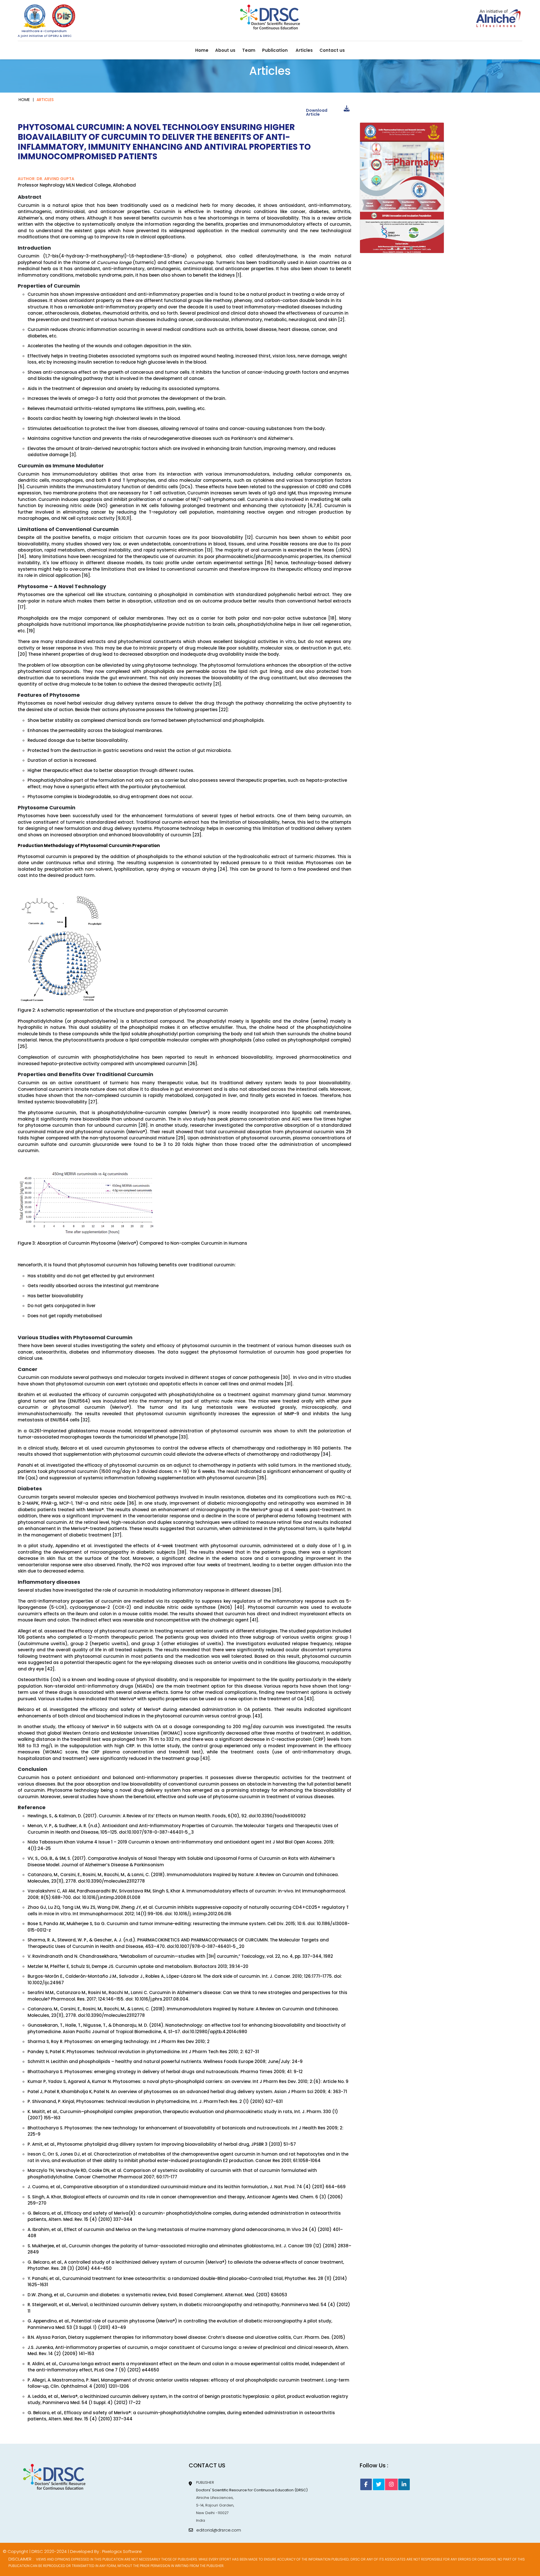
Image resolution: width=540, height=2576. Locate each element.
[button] (393, 248)
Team (249, 50)
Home (202, 50)
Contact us (332, 50)
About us (225, 50)
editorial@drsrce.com (217, 2530)
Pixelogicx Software (122, 2551)
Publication (275, 50)
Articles (304, 50)
